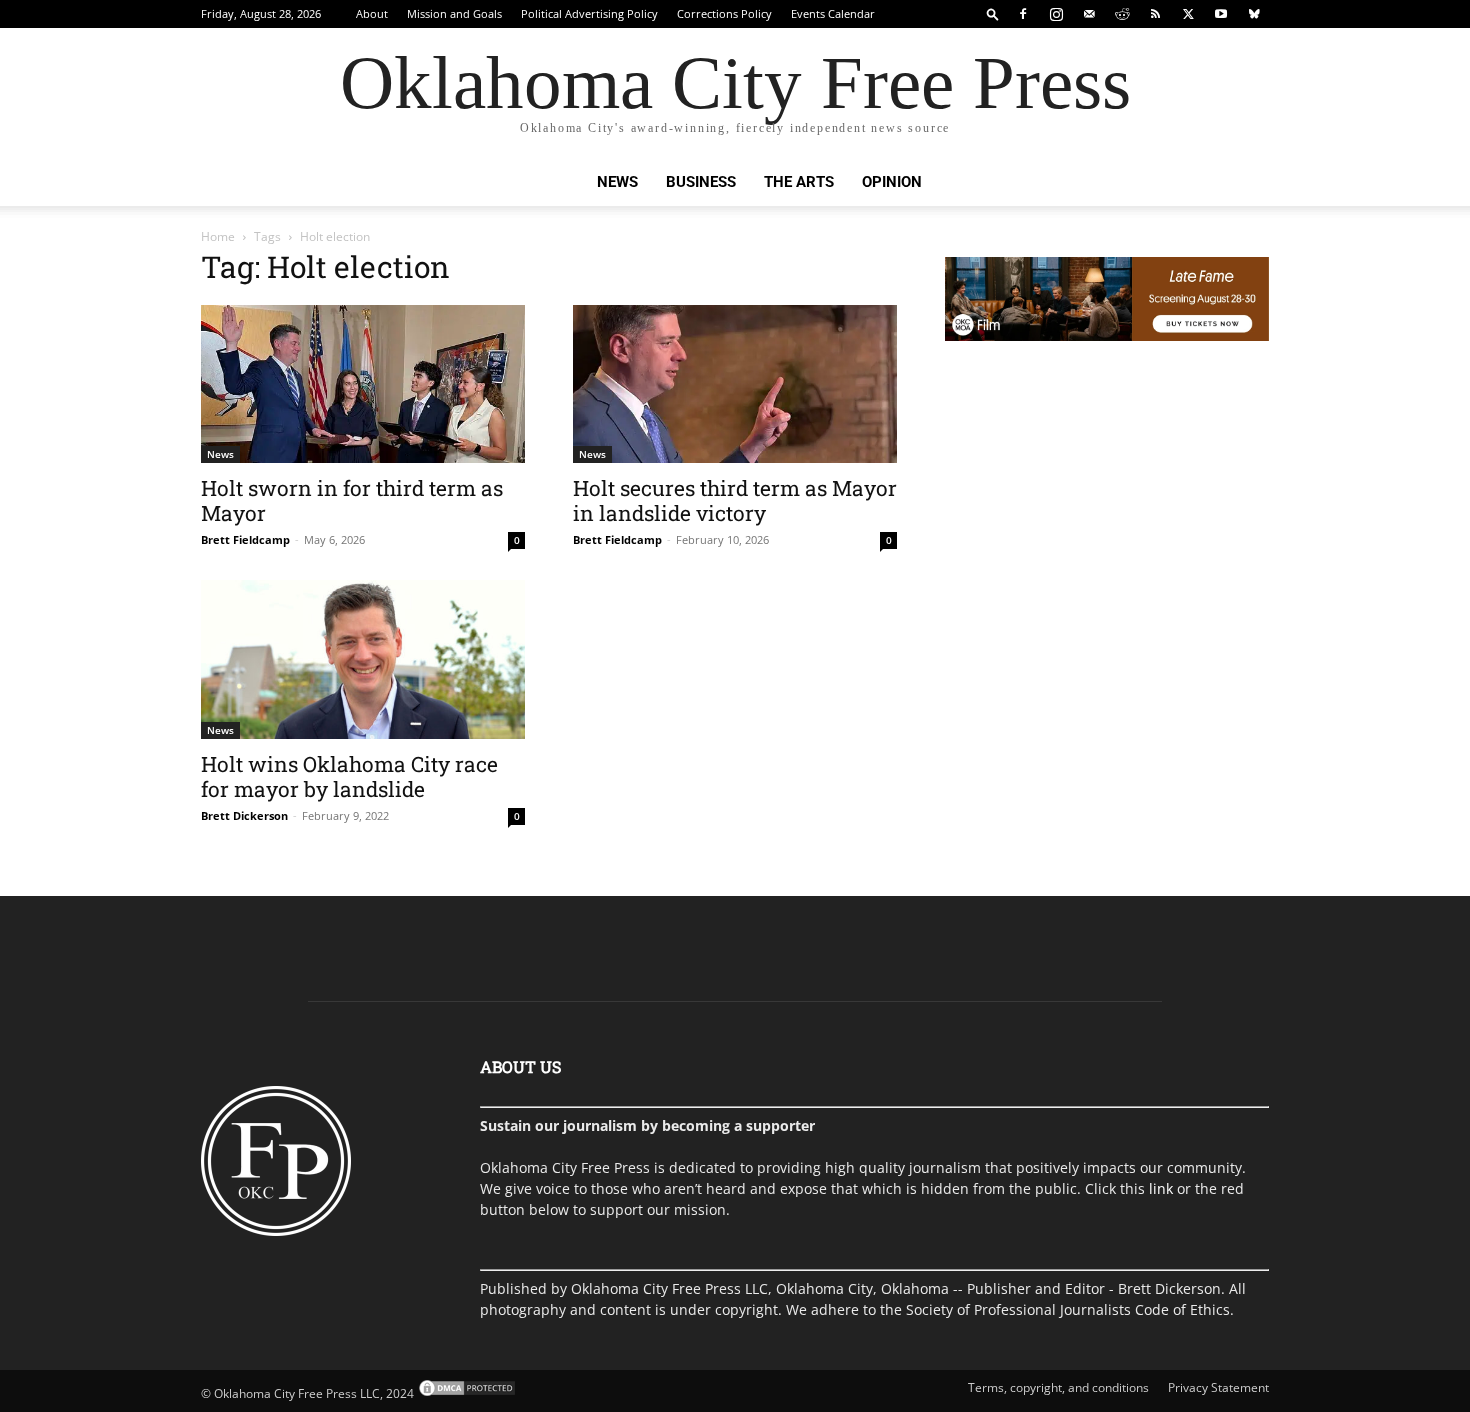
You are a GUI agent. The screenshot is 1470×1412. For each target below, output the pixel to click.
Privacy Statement (1218, 1387)
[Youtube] (1221, 14)
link (1161, 1188)
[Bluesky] (1254, 14)
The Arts (799, 182)
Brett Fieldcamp (245, 539)
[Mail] (1089, 14)
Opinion (892, 182)
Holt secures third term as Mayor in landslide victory (735, 500)
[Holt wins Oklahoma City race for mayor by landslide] (363, 659)
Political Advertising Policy (589, 13)
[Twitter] (1188, 14)
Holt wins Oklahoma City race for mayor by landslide (349, 776)
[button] (993, 13)
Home (218, 236)
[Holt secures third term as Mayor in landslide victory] (735, 384)
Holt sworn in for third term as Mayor (352, 500)
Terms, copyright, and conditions (1058, 1387)
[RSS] (1155, 14)
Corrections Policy (724, 13)
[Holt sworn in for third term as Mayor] (363, 384)
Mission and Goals (454, 13)
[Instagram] (1056, 14)
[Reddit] (1122, 14)
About (372, 13)
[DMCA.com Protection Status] (465, 1393)
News (617, 182)
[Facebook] (1023, 14)
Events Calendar (833, 13)
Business (701, 182)
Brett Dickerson (244, 815)
